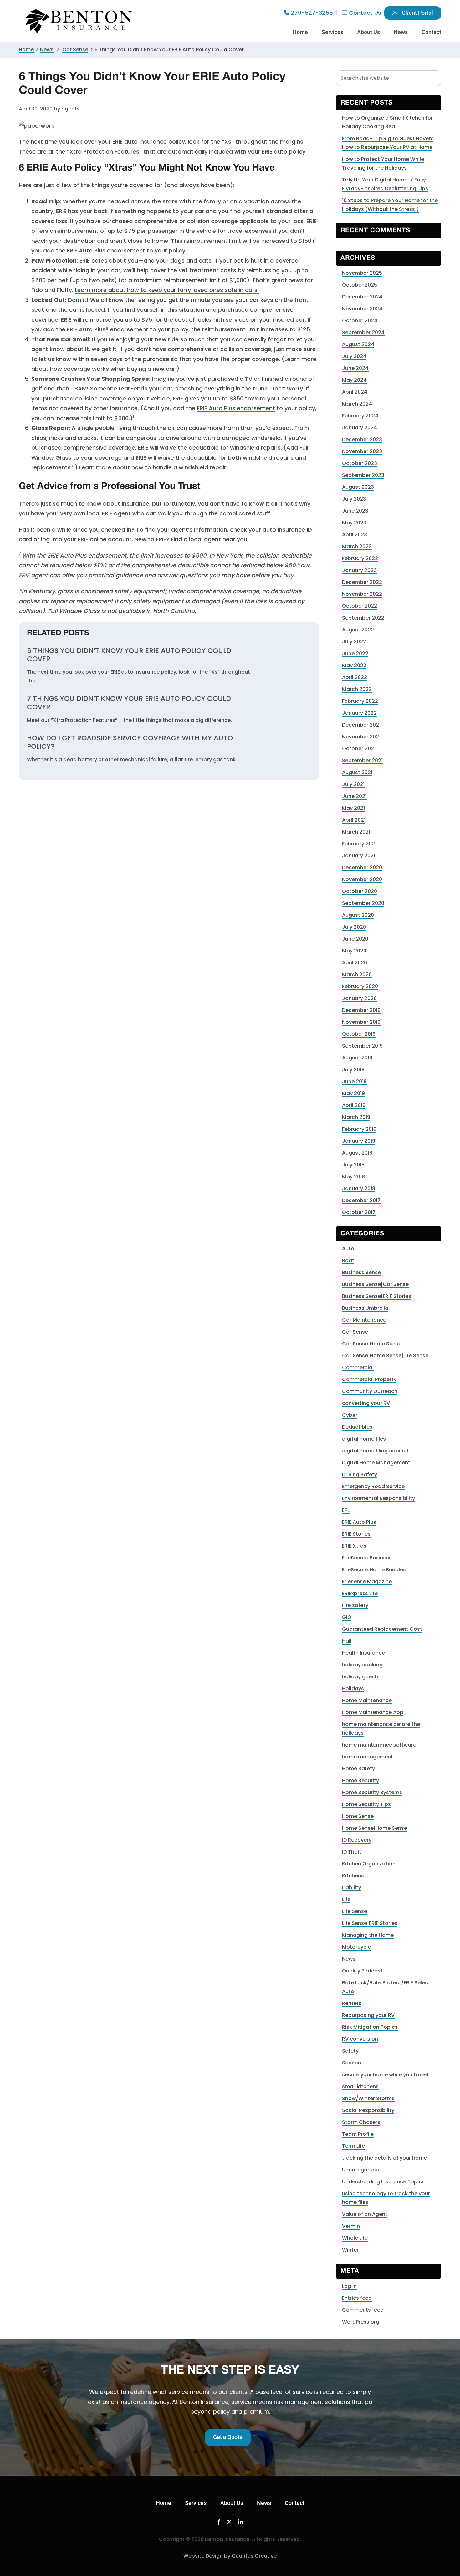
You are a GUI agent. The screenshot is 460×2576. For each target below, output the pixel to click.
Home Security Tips (366, 1804)
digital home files (364, 1439)
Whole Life (355, 2238)
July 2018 (353, 1165)
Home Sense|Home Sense (375, 1828)
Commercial (358, 1367)
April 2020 (355, 963)
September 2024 (363, 332)
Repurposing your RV (368, 2015)
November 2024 (362, 309)
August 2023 (358, 487)
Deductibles (357, 1427)
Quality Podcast (362, 1971)
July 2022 (354, 642)
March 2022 (357, 689)
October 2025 (360, 285)
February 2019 (359, 1129)
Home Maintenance (367, 1700)
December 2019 (361, 1010)
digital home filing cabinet (375, 1451)
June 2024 (355, 368)
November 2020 (362, 879)
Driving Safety (360, 1474)
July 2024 (354, 356)
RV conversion (360, 2039)
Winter (350, 2250)
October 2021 (359, 749)
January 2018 (359, 1189)
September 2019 (362, 1046)
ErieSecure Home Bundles (374, 1570)
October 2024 (360, 321)
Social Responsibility (368, 2110)
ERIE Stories (356, 1534)
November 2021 (361, 737)
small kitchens (360, 2086)
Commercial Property (369, 1379)
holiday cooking (362, 1665)
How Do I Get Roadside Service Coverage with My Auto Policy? (130, 742)
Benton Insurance (80, 21)
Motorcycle (356, 1947)
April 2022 (355, 677)
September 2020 (363, 903)
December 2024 (362, 297)
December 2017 (361, 1200)
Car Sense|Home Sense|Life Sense (385, 1356)
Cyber (350, 1415)
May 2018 (353, 1177)
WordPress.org (361, 2322)
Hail (347, 1641)
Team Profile (358, 2134)
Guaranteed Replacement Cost (382, 1629)
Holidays (353, 1688)
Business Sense (361, 1272)
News (47, 50)
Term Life (353, 2146)
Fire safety (355, 1605)
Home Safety (358, 1769)
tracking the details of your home (384, 2158)
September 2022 (363, 618)
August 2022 (358, 630)
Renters (352, 2003)
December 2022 (362, 582)
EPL (346, 1510)
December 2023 (362, 439)
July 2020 (354, 927)
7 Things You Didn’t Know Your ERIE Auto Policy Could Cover (129, 703)
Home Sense (358, 1816)
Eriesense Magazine (367, 1581)
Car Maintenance (364, 1320)
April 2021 (354, 820)
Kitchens (353, 1876)
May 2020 (354, 951)
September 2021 (362, 760)
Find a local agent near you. (210, 539)
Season (352, 2063)
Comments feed (363, 2310)
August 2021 (357, 772)
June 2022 (355, 653)
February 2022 (360, 701)
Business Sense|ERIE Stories (377, 1296)
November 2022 (362, 594)
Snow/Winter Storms (368, 2098)
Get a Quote (228, 2437)
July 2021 (353, 784)
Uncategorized (361, 2170)
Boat (348, 1260)
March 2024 (357, 404)
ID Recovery (357, 1840)
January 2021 (359, 856)
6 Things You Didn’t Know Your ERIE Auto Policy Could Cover (129, 655)
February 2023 (360, 558)
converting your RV (366, 1403)
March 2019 (356, 1117)
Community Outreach (370, 1391)
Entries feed (357, 2298)
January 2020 (359, 998)
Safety (350, 2051)
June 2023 (355, 511)
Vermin (351, 2226)
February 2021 (359, 844)
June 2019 (354, 1081)
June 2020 (355, 939)
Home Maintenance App (373, 1712)
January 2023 (359, 570)
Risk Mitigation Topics (370, 2027)
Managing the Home (368, 1935)
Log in (349, 2286)
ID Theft (352, 1852)
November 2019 (361, 1022)
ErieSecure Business (367, 1558)
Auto (348, 1249)
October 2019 (359, 1034)
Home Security (360, 1780)
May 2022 (354, 665)
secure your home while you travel (385, 2075)
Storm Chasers (361, 2122)
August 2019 (357, 1058)
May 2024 (354, 380)
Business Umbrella (365, 1308)
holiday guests (361, 1677)
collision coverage (101, 398)
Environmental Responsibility (378, 1498)
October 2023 (360, 463)
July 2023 (354, 499)
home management (368, 1757)
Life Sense (355, 1911)
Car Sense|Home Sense (372, 1344)
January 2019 (359, 1141)
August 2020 (358, 915)
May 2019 (353, 1093)
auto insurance (146, 142)
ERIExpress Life (360, 1593)
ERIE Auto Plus (359, 1522)
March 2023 (357, 546)
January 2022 (359, 713)
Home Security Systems (372, 1792)
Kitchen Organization (369, 1864)
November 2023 (362, 451)
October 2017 (359, 1212)
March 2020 (357, 974)
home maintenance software (379, 1745)
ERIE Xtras (354, 1546)
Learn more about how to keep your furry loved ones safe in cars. (167, 290)
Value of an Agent (365, 2214)
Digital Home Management (376, 1463)
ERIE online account (105, 539)
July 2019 (353, 1070)
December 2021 (361, 725)
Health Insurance (363, 1653)
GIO (347, 1617)
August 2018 (357, 1153)
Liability (352, 1887)
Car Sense (355, 1332)
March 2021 (356, 832)
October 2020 (360, 891)
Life (346, 1899)
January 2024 (360, 428)
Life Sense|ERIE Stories (370, 1923)
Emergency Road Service (373, 1486)
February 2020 (360, 986)
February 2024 (360, 416)
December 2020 (362, 867)
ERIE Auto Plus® (88, 329)
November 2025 (362, 273)
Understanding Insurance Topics (383, 2182)
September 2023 (363, 475)
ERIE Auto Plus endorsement (106, 250)
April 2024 (355, 392)
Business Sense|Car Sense (375, 1284)
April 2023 (355, 535)
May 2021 (353, 808)
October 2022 (360, 606)
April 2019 (354, 1105)
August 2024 (358, 344)
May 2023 (354, 523)
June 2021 (354, 796)
